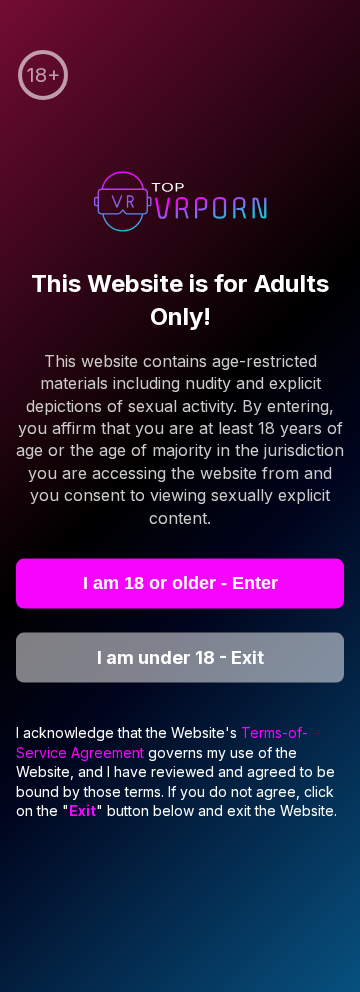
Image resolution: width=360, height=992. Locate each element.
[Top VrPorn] (180, 204)
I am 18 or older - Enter (180, 583)
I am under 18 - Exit (180, 657)
